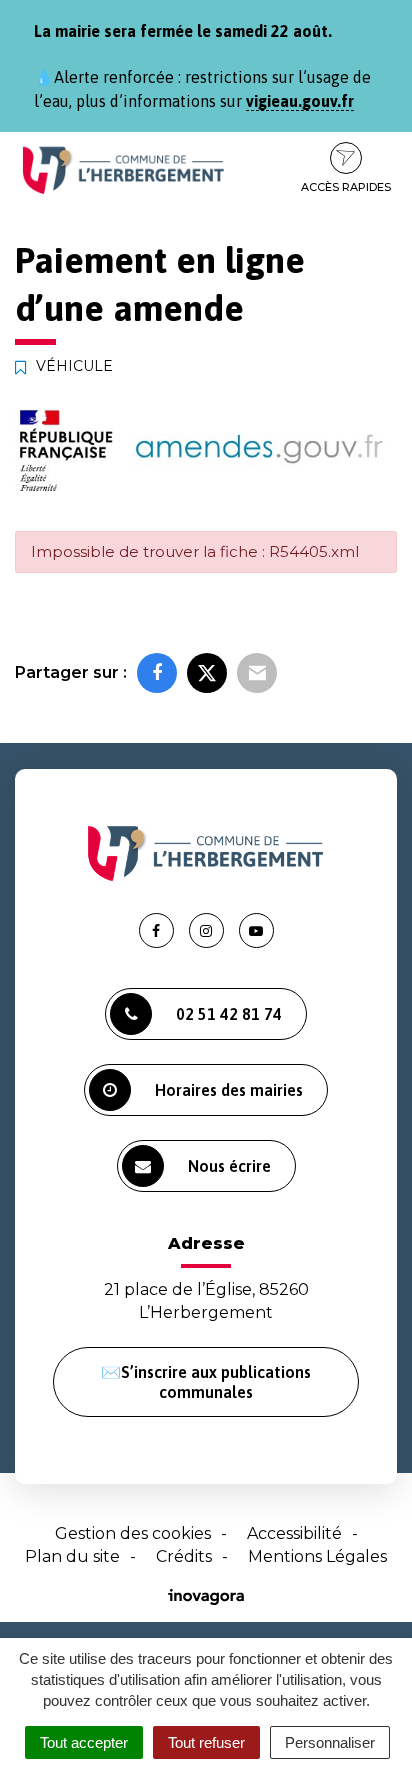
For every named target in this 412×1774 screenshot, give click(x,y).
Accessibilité (294, 1533)
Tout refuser (206, 1742)
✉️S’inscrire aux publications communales (206, 1382)
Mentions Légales (317, 1556)
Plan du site (72, 1556)
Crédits (184, 1556)
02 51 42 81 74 (229, 1014)
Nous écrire (229, 1166)
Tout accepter (84, 1742)
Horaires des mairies (229, 1090)
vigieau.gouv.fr (300, 101)
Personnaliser (330, 1742)
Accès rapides (346, 187)
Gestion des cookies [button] (133, 1533)
